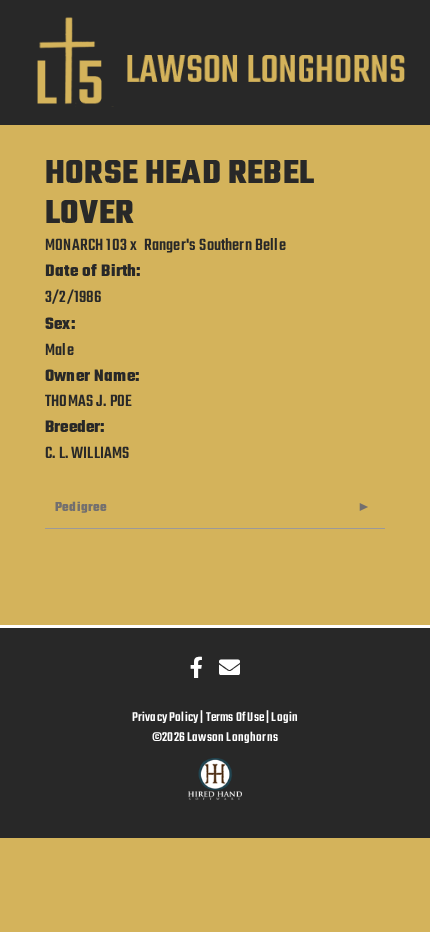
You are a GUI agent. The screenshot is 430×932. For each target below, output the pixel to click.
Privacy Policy (165, 717)
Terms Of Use (235, 717)
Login (284, 717)
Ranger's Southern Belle (215, 246)
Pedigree (81, 507)
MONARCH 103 (86, 246)
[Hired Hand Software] (215, 788)
